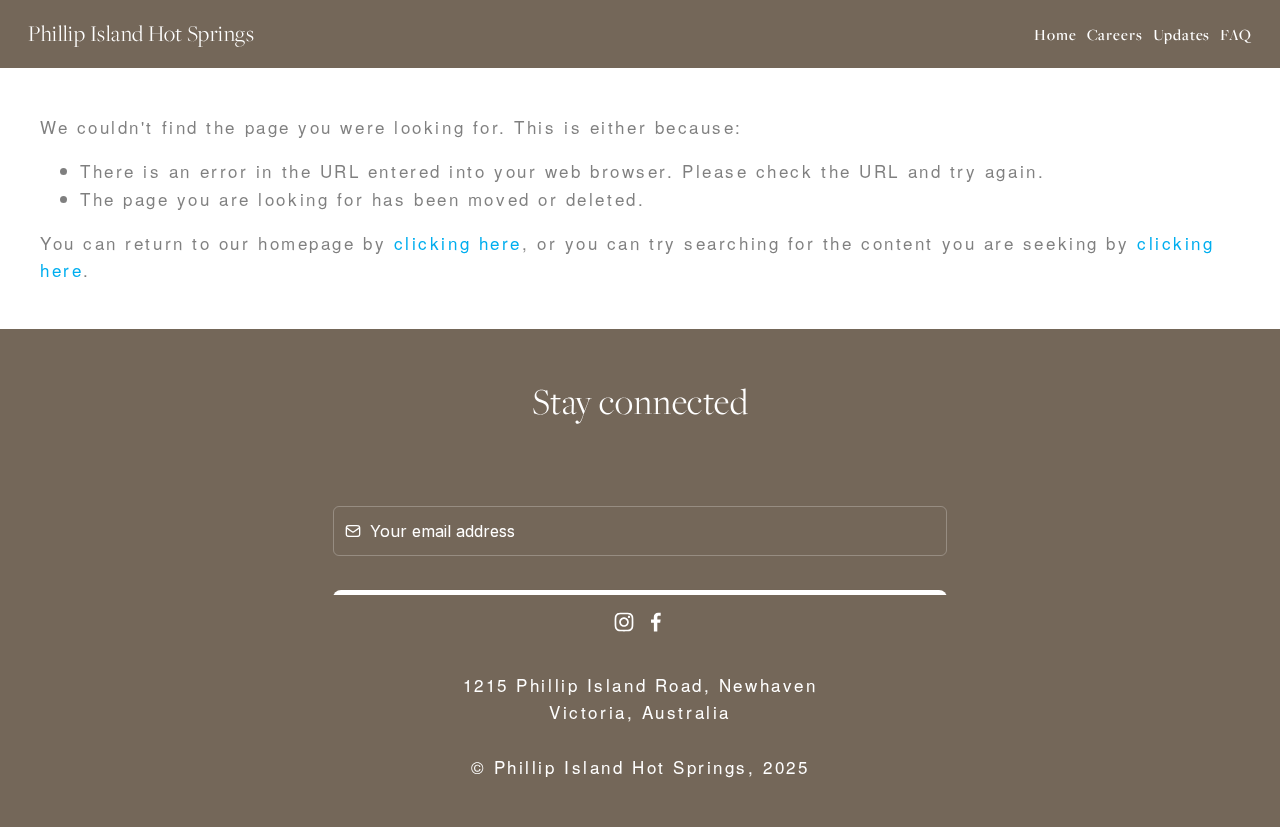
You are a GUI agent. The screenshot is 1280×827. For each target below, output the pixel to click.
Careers (1115, 34)
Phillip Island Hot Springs (141, 33)
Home (1055, 34)
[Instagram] (624, 622)
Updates (1182, 34)
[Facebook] (656, 622)
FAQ (1235, 34)
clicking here (458, 242)
